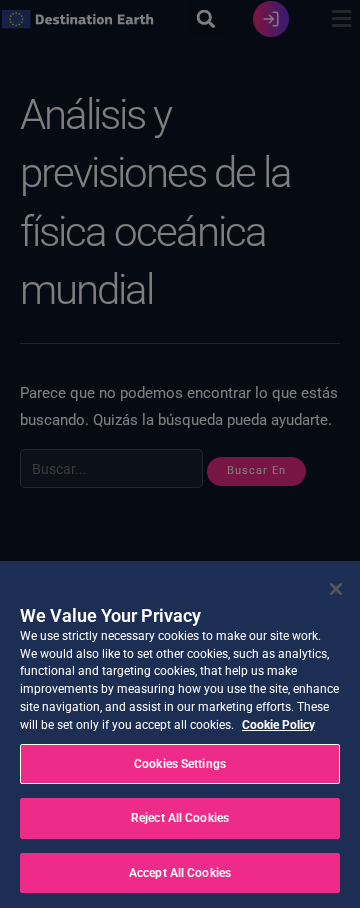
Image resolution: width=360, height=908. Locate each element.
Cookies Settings (180, 764)
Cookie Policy (278, 725)
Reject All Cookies (180, 818)
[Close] (336, 589)
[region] (180, 734)
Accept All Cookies (180, 873)
